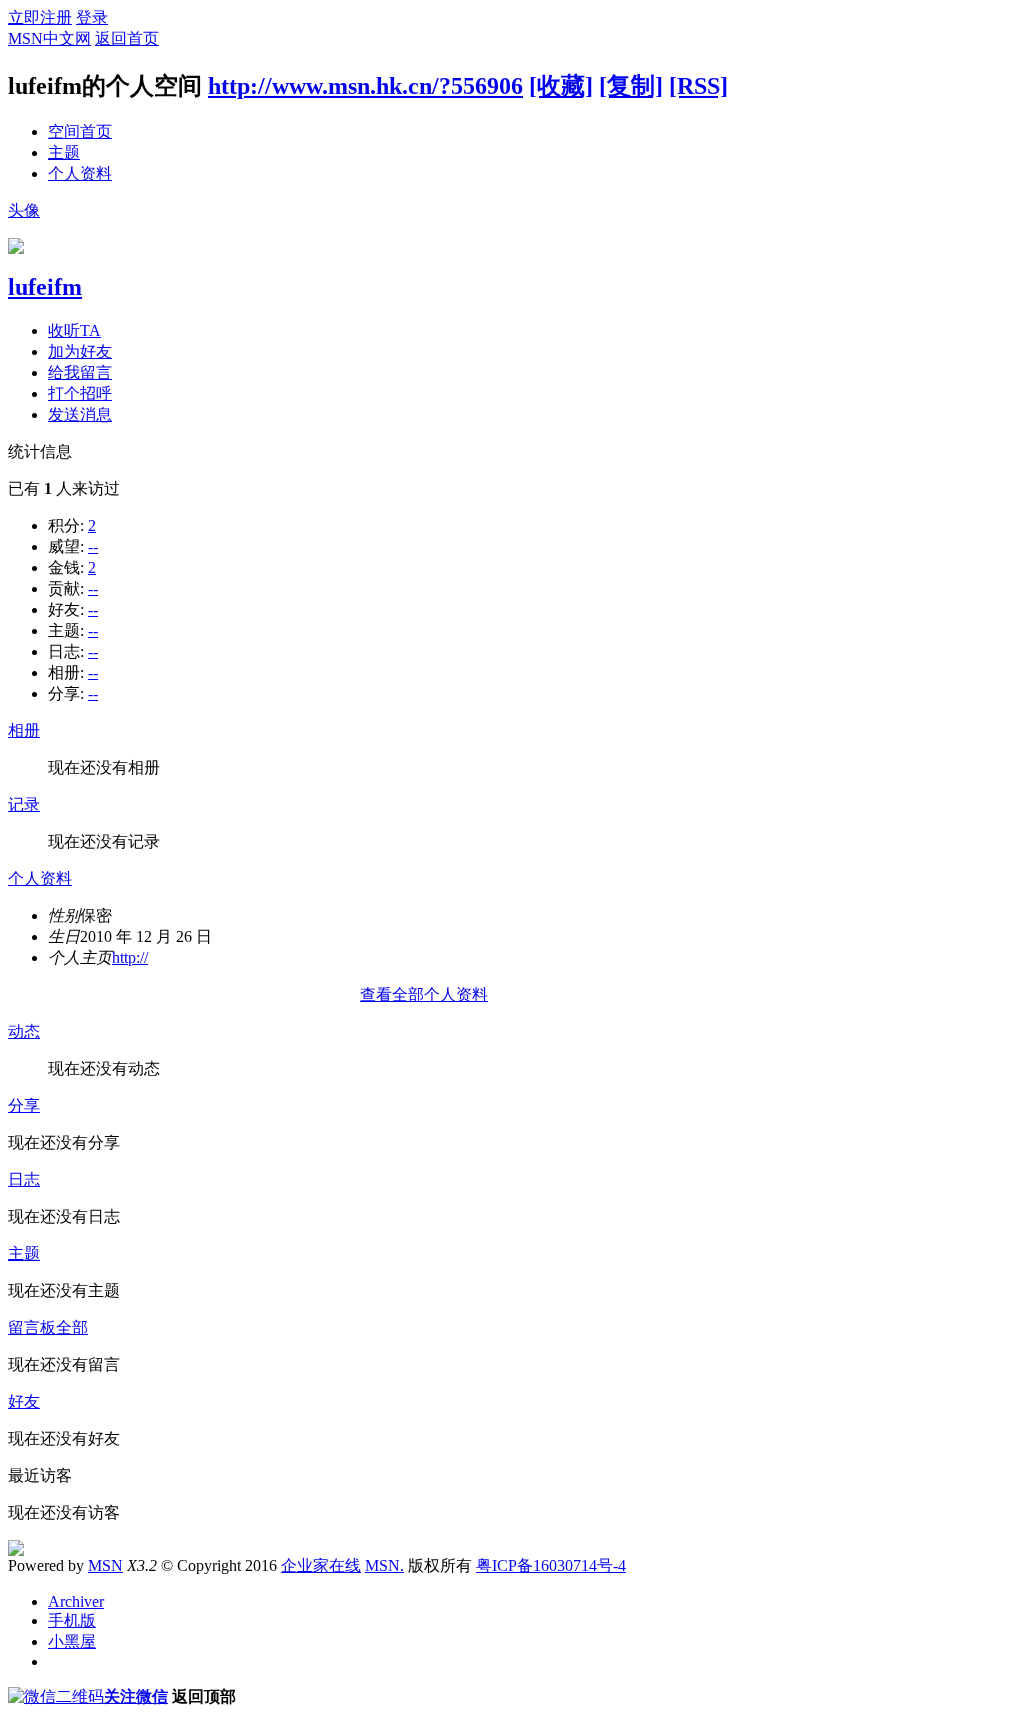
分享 (24, 1105)
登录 (92, 17)
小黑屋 (72, 1641)
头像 (24, 210)
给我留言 (80, 372)
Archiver (76, 1601)
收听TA (74, 330)
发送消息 (80, 414)
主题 (64, 152)
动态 (24, 1031)
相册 (24, 730)
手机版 (72, 1620)
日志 (24, 1179)
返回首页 (127, 38)
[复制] (631, 86)
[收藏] (561, 86)
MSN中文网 (49, 38)
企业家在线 (321, 1565)
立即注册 (40, 17)
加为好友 (80, 351)
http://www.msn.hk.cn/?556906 (365, 86)
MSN (105, 1565)
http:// (130, 957)
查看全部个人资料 (424, 994)
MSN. (384, 1565)
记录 (24, 804)
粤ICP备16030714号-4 (551, 1565)
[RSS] (698, 86)
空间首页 (80, 131)
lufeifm (45, 287)
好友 (24, 1401)
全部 (72, 1327)
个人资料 (80, 173)
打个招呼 (80, 393)
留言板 (32, 1327)
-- (93, 546)
